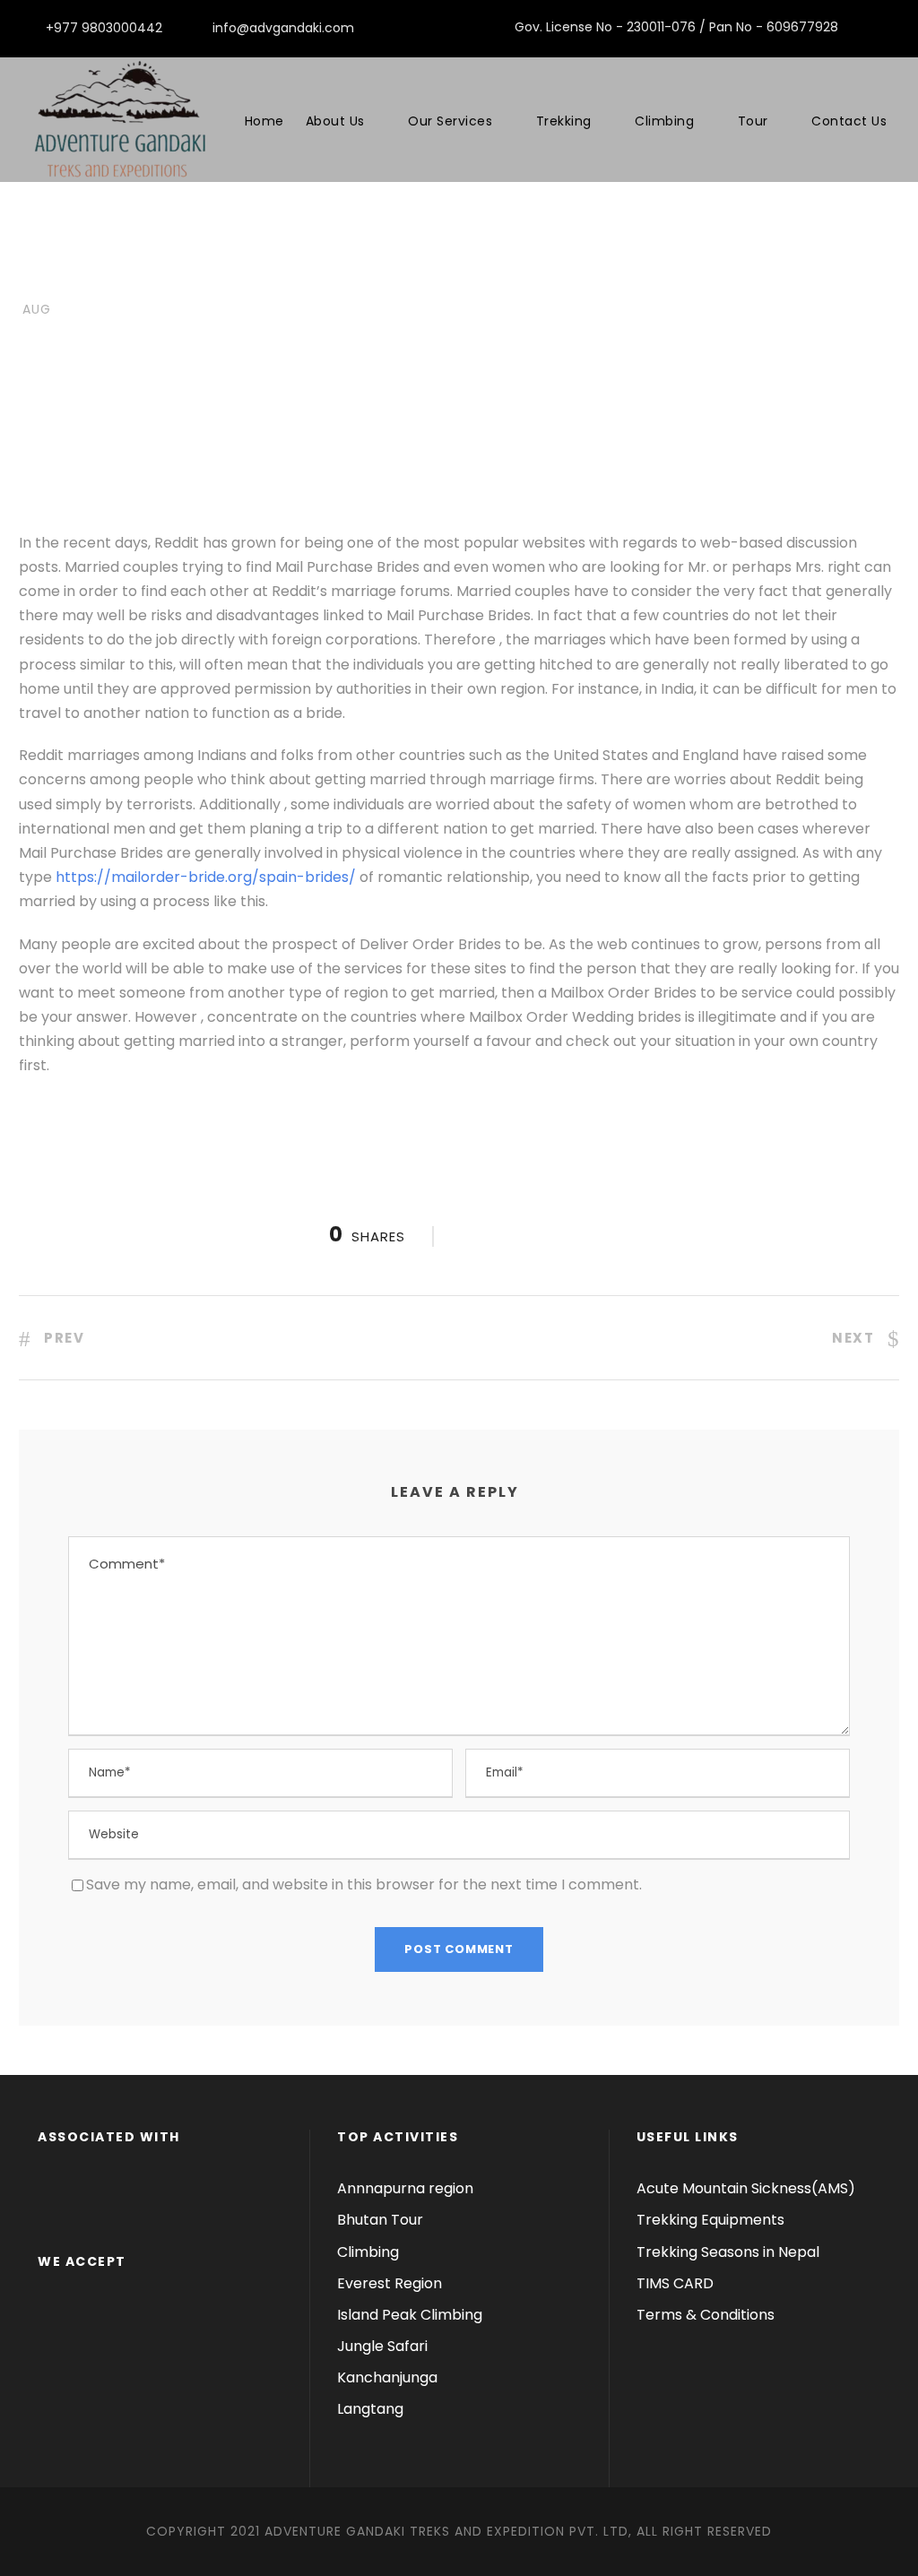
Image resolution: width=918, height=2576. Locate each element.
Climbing (664, 121)
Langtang (370, 2409)
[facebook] (866, 27)
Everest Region (390, 2283)
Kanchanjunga (387, 2377)
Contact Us (849, 121)
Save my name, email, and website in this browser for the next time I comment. (364, 1884)
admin (140, 278)
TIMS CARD (675, 2283)
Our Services (450, 121)
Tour (753, 121)
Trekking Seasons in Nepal (728, 2252)
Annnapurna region (405, 2188)
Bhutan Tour (380, 2220)
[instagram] (894, 27)
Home (264, 121)
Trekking (564, 121)
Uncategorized (269, 278)
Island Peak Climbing (410, 2315)
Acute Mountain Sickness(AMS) (746, 2188)
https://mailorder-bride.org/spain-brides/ (206, 877)
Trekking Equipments (710, 2220)
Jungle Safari (382, 2346)
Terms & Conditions (706, 2315)
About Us (335, 121)
